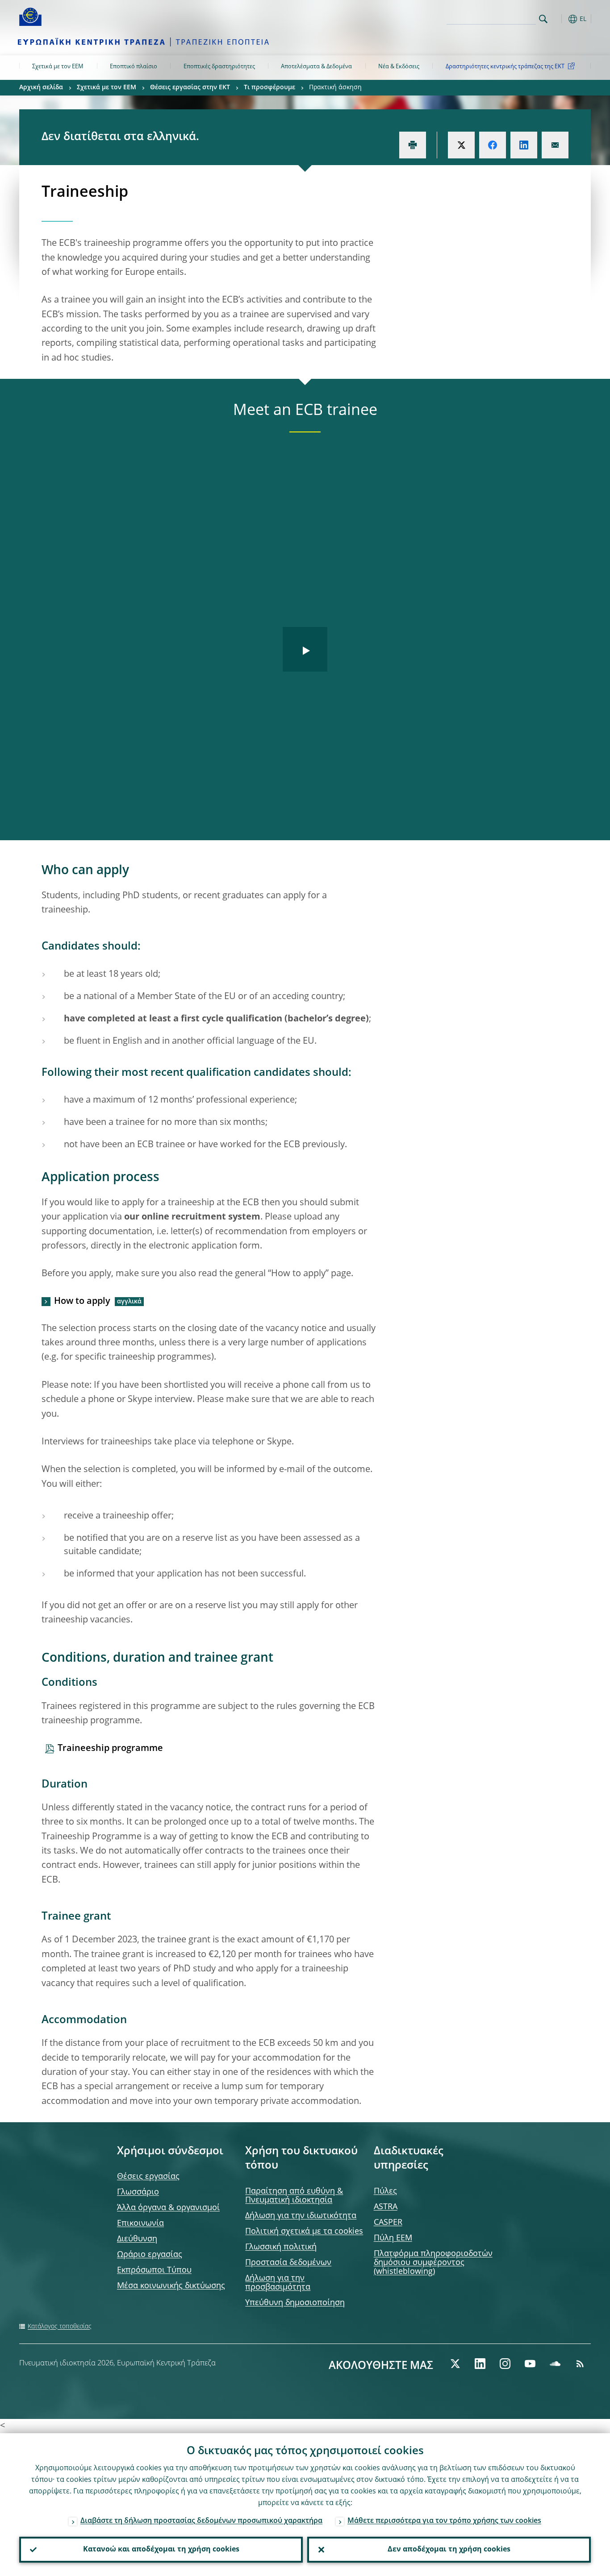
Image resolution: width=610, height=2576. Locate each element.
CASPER (388, 2223)
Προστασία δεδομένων (288, 2263)
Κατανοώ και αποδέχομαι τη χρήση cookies (161, 2550)
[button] (560, 19)
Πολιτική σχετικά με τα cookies (304, 2232)
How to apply (82, 1302)
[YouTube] (530, 2364)
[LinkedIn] (480, 2364)
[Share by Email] (555, 145)
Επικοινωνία (140, 2223)
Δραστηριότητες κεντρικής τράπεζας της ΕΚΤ (505, 67)
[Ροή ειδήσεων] (580, 2364)
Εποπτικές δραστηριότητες (219, 67)
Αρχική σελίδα (41, 87)
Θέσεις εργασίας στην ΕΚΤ (190, 87)
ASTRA (386, 2207)
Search (543, 19)
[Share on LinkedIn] (524, 145)
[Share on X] (461, 145)
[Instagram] (505, 2364)
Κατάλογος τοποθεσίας (60, 2327)
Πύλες (385, 2191)
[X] (455, 2364)
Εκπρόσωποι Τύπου (154, 2270)
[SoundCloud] (555, 2364)
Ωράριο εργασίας (150, 2255)
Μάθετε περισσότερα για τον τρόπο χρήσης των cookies (444, 2521)
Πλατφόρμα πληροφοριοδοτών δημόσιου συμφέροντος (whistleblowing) (433, 2263)
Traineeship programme (110, 1749)
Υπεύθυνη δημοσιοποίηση (295, 2303)
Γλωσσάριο (138, 2192)
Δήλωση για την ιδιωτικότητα (301, 2216)
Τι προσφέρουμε (269, 87)
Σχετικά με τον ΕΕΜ (58, 67)
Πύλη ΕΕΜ (393, 2238)
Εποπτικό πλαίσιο (134, 67)
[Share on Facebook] (493, 145)
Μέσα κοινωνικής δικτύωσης (171, 2286)
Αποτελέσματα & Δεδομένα (316, 67)
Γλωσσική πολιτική (281, 2247)
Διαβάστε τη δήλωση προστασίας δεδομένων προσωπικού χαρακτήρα (201, 2521)
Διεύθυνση (137, 2239)
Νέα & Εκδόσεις (399, 67)
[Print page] (413, 145)
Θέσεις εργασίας (148, 2177)
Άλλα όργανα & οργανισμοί (168, 2208)
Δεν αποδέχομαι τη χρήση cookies (449, 2550)
